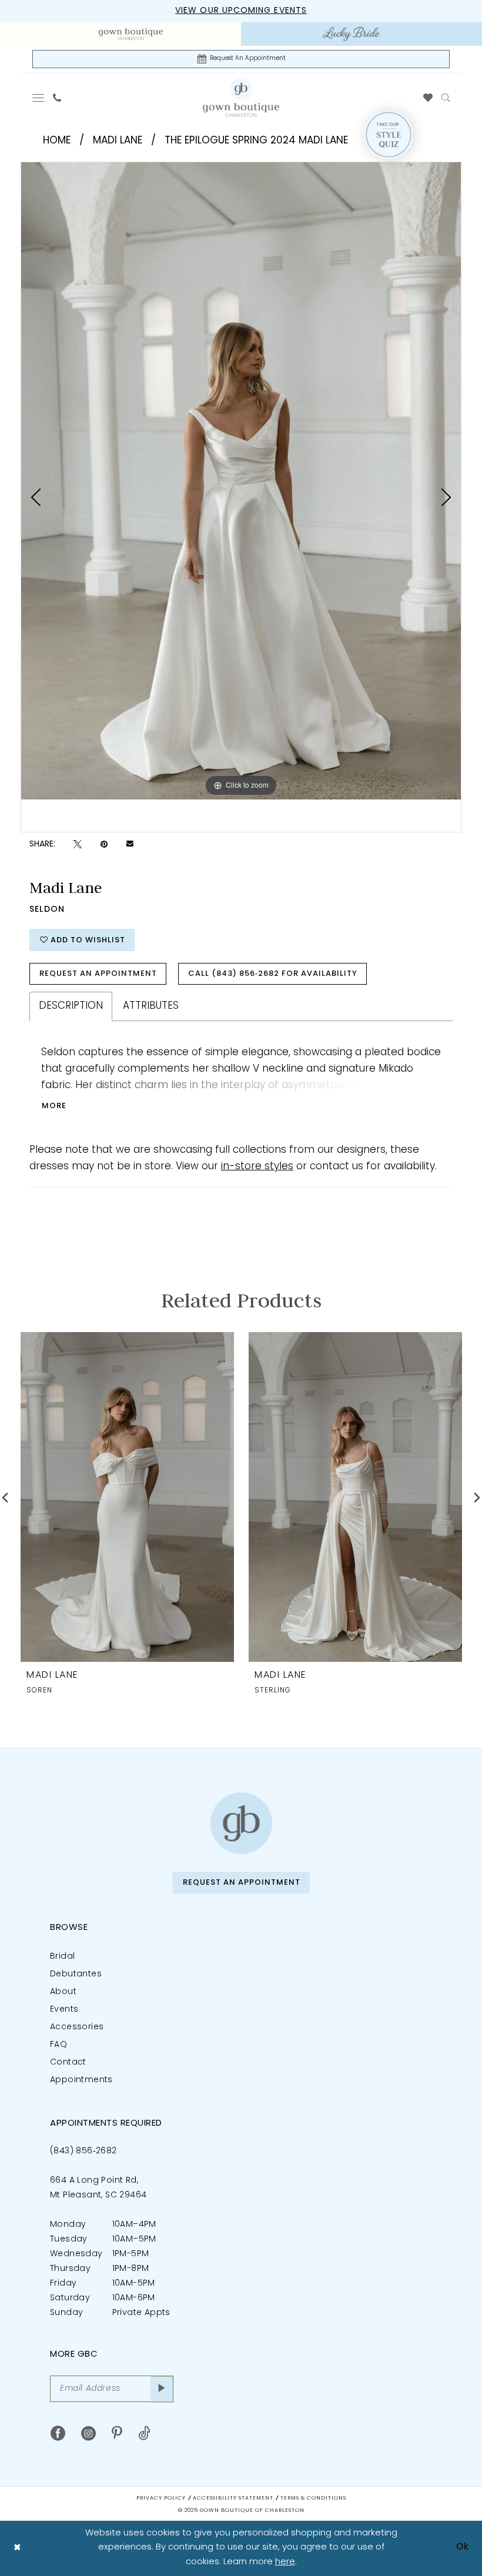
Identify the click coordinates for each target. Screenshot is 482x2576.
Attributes (151, 1006)
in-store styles (257, 1167)
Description (71, 1006)
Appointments (81, 2080)
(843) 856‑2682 (83, 2151)
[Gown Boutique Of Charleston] (241, 97)
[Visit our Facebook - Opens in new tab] (58, 2433)
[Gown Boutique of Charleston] (241, 1823)
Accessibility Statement (233, 2498)
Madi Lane (118, 141)
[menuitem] (131, 34)
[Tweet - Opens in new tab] (78, 844)
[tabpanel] (241, 481)
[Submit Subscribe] (162, 2389)
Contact (68, 2063)
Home (57, 141)
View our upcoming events (241, 11)
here (285, 2562)
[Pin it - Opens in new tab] (104, 844)
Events (64, 2010)
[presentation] (127, 1497)
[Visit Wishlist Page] (428, 98)
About (63, 1992)
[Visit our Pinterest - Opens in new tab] (117, 2433)
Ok (463, 2547)
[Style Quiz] (389, 135)
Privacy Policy (161, 2498)
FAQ (58, 2045)
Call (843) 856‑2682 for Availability (273, 974)
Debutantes (76, 1974)
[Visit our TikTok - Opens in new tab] (144, 2433)
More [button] (54, 1106)
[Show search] (446, 98)
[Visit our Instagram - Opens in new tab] (88, 2433)
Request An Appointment (98, 974)
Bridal (62, 1957)
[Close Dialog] (17, 2548)
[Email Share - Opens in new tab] (130, 845)
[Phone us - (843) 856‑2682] (57, 98)
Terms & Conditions (313, 2498)
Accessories (77, 2027)
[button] (39, 98)
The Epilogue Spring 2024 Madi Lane (256, 141)
